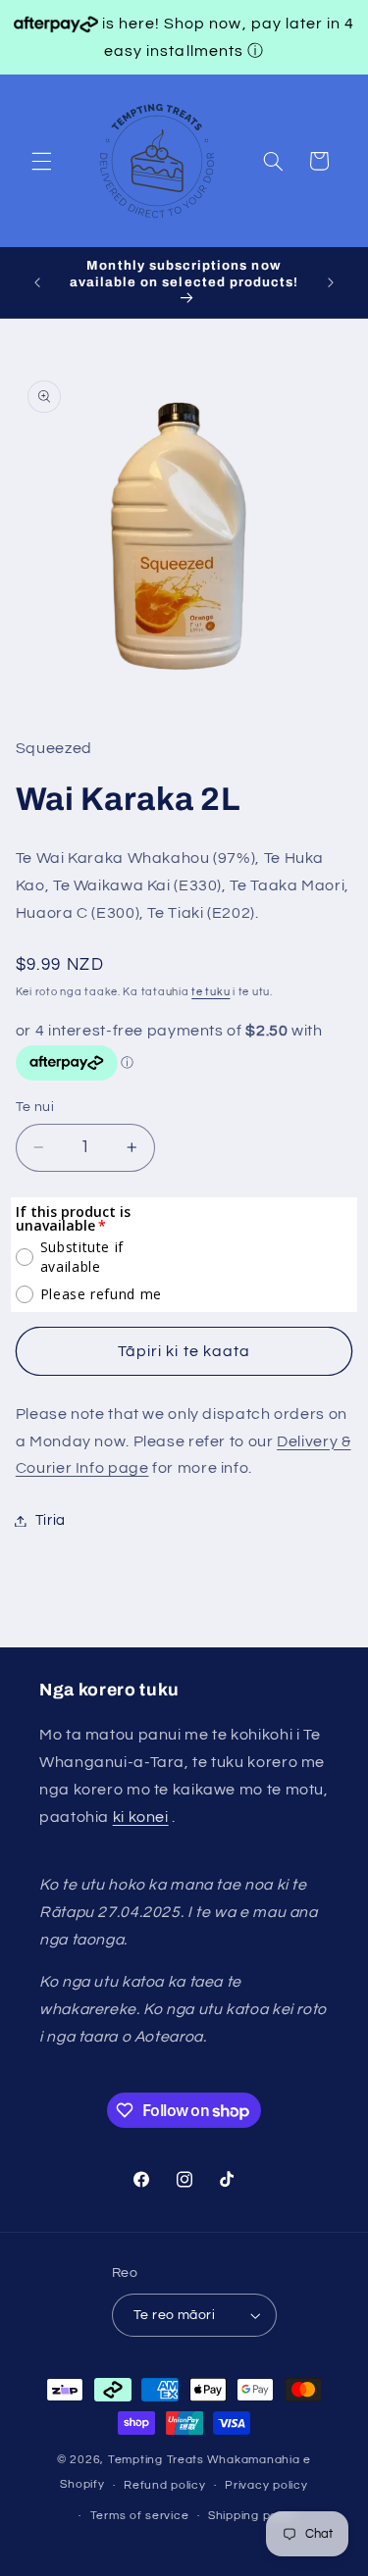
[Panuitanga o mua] (37, 282)
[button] (41, 161)
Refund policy (165, 2485)
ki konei (141, 1817)
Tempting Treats (156, 2460)
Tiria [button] (51, 1520)
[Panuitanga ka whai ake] (331, 282)
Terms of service (140, 2516)
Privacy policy (266, 2485)
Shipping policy (253, 2516)
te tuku (210, 992)
